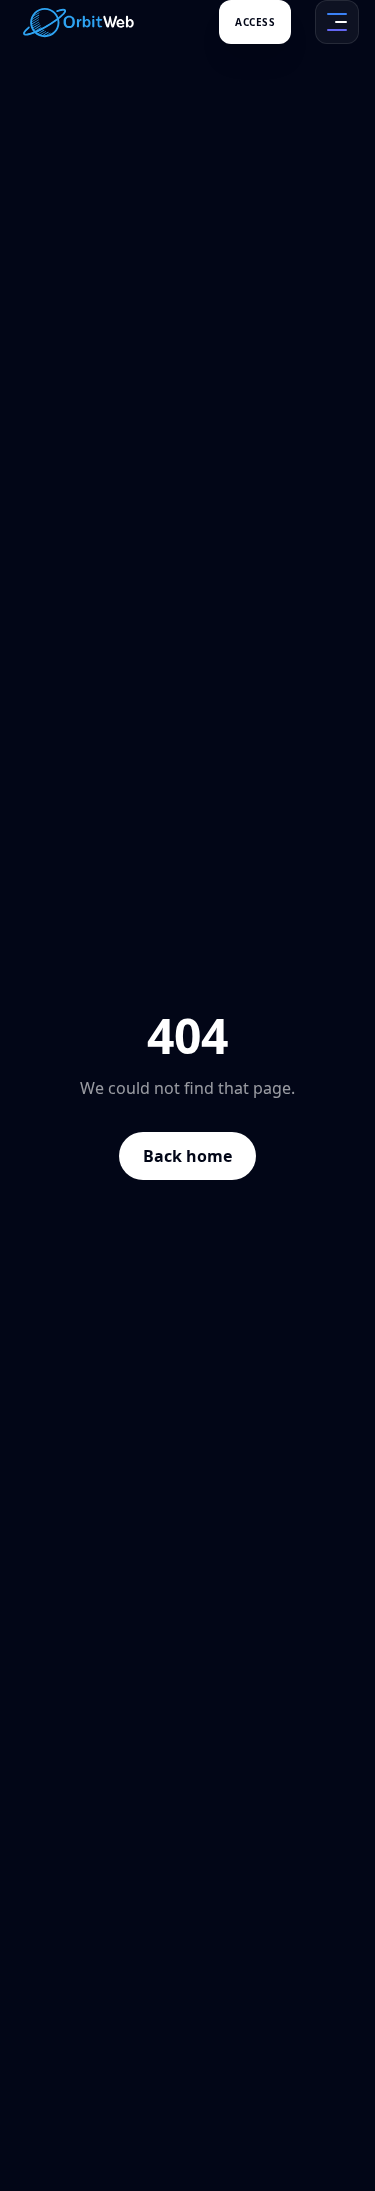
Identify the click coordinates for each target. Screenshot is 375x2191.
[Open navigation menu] (337, 22)
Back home (187, 1156)
